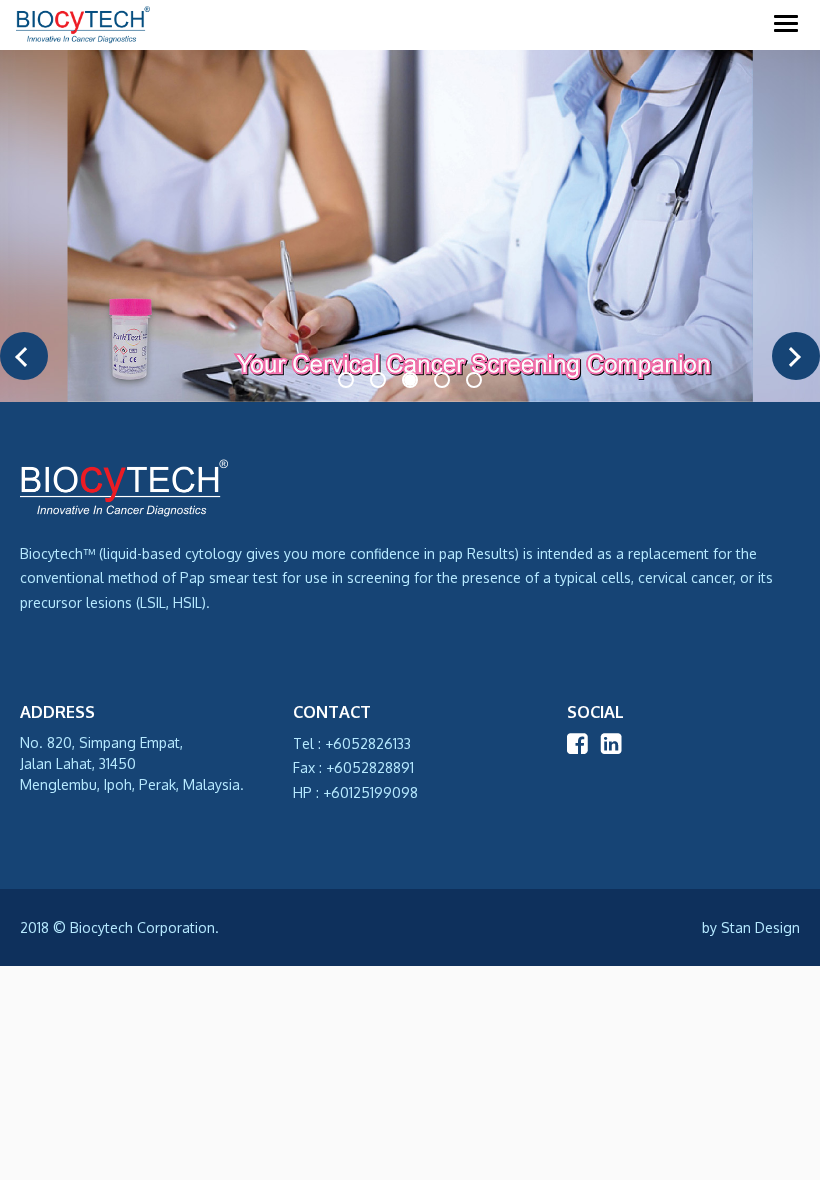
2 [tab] (380, 381)
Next (796, 356)
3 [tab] (412, 381)
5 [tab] (476, 381)
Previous (24, 356)
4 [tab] (444, 381)
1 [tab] (348, 381)
